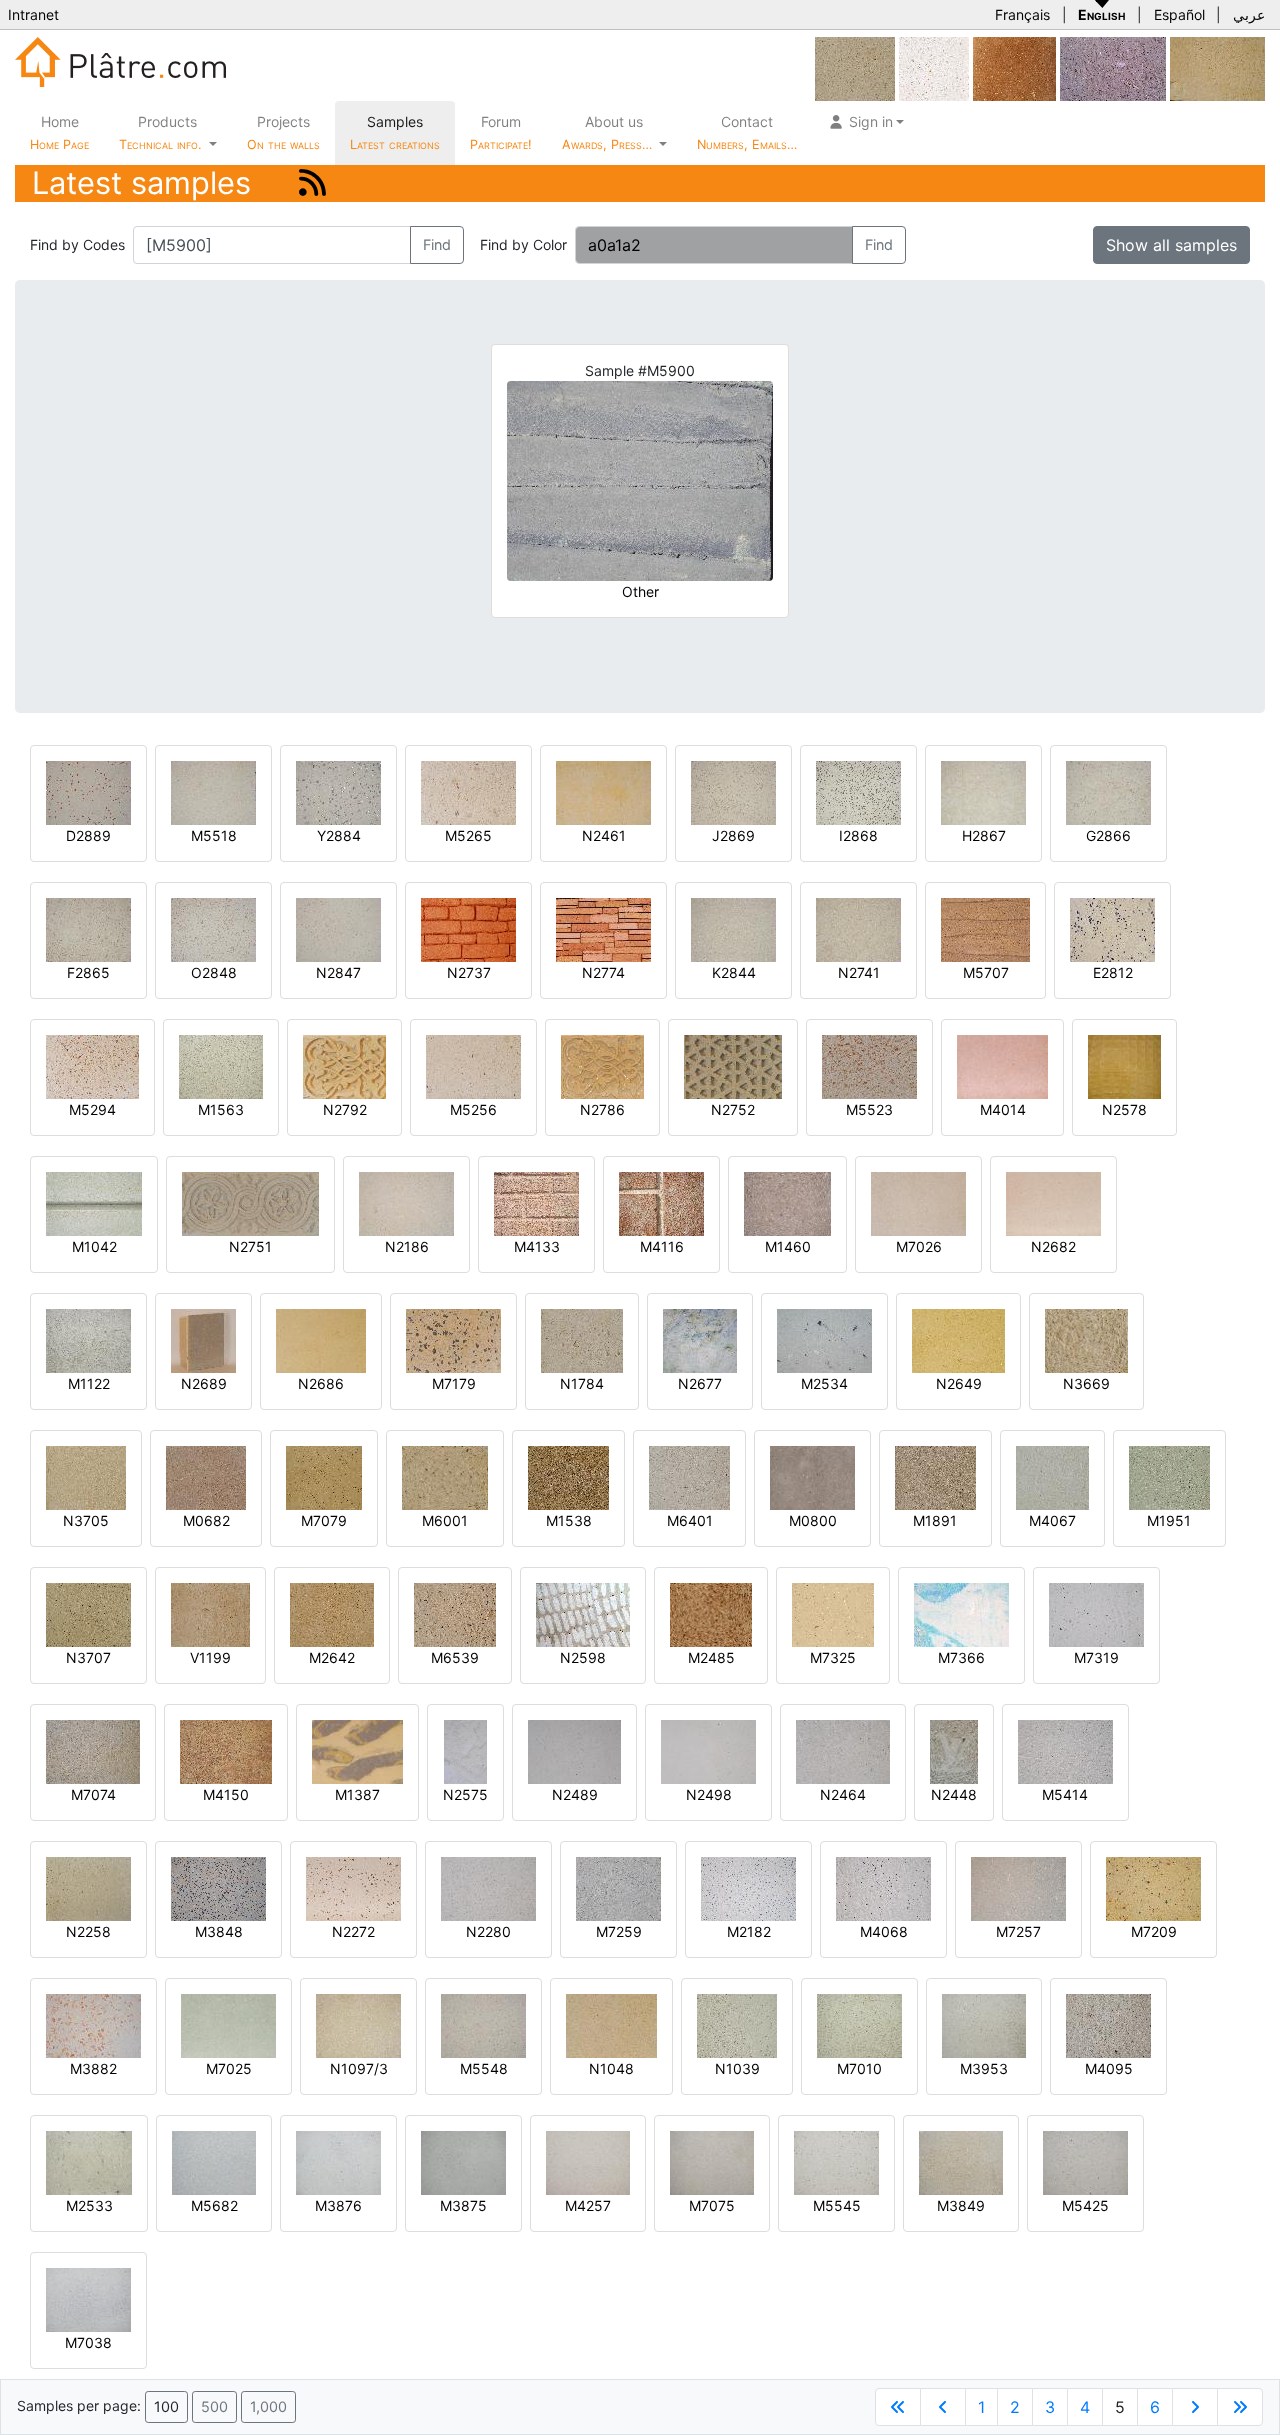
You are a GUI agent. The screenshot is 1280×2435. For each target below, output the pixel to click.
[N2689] (203, 1339)
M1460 (788, 1246)
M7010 (859, 2068)
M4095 (1109, 2068)
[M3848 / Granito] (218, 1887)
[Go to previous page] (943, 2407)
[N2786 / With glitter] (602, 1065)
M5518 (214, 835)
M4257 (588, 2205)
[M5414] (1065, 1750)
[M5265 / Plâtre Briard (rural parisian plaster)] (468, 791)
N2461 (604, 835)
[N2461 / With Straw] (603, 791)
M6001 (445, 1520)
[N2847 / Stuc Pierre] (338, 928)
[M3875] (463, 2161)
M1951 (1169, 1520)
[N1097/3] (358, 2024)
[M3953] (984, 2024)
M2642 (332, 1657)
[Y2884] (338, 791)
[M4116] (661, 1202)
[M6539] (455, 1613)
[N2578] (1124, 1065)
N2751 (250, 1246)
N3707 (88, 1657)
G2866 (1108, 835)
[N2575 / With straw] (465, 1750)
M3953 (984, 2068)
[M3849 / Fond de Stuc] (961, 2161)
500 (214, 2406)
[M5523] (869, 1065)
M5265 (468, 835)
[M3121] (1217, 67)
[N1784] (582, 1339)
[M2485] (711, 1613)
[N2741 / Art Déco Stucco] (858, 928)
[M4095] (1108, 2024)
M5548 (484, 2068)
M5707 (986, 972)
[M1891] (935, 1476)
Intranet (33, 14)
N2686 (321, 1383)
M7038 (88, 2342)
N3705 (86, 1520)
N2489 (575, 1794)
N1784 (582, 1383)
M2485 (711, 1657)
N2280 (488, 1931)
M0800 (813, 1520)
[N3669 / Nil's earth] (1086, 1339)
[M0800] (812, 1476)
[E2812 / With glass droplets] (1112, 928)
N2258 (88, 1931)
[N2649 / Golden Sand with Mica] (958, 1339)
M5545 (837, 2205)
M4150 (226, 1794)
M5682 (214, 2205)
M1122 (89, 1383)
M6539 (455, 1657)
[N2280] (488, 1887)
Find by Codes (77, 244)
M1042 (94, 1246)
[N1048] (611, 2024)
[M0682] (206, 1476)
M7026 (919, 1246)
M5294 (92, 1109)
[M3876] (338, 2161)
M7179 (454, 1383)
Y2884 (339, 835)
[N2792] (344, 1065)
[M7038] (88, 2298)
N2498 (709, 1794)
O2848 (214, 972)
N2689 (204, 1383)
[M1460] (787, 1202)
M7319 (1096, 1657)
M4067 (1052, 1520)
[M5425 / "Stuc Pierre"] (1085, 2161)
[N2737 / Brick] (468, 928)
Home (59, 132)
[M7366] (961, 1613)
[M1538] (568, 1476)
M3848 (219, 1931)
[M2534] (824, 1339)
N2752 (733, 1109)
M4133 (537, 1246)
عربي (1249, 14)
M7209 (1154, 1931)
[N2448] (954, 1750)
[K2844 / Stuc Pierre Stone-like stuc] (733, 928)
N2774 (603, 972)
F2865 (88, 972)
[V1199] (210, 1613)
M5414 (1065, 1794)
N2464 (843, 1794)
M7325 (833, 1657)
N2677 (700, 1383)
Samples (395, 132)
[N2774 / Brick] (603, 928)
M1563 (221, 1109)
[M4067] (1052, 1476)
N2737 (469, 972)
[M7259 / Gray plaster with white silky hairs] (618, 1887)
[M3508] (855, 67)
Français (1022, 14)
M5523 (869, 1109)
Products (160, 132)
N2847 (338, 972)
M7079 (324, 1520)
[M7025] (228, 2024)
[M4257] (588, 2161)
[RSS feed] (312, 182)
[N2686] (321, 1339)
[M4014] (1002, 1065)
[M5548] (483, 2024)
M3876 (338, 2205)
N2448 (954, 1794)
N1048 (611, 2068)
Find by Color (523, 244)
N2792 (345, 1109)
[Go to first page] (898, 2407)
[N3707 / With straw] (88, 1613)
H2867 (984, 835)
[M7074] (93, 1750)
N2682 (1053, 1246)
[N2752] (733, 1065)
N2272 (353, 1931)
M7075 (712, 2205)
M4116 (662, 1246)
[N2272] (353, 1887)
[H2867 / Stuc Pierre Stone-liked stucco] (983, 791)
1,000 (268, 2406)
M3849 (961, 2205)
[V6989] (934, 67)
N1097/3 (359, 2068)
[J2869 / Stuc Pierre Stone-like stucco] (733, 791)
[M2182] (748, 1887)
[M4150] (226, 1750)
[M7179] (453, 1339)
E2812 (1113, 972)
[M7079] (324, 1476)
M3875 (463, 2205)
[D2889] (88, 791)
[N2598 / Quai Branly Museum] (583, 1613)
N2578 (1124, 1109)
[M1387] (357, 1750)
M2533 (89, 2205)
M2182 (749, 1931)
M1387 (357, 1794)
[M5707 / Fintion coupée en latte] (985, 928)
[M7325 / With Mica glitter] (833, 1613)
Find (437, 244)
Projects (283, 132)
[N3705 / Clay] (86, 1476)
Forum (501, 132)
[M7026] (918, 1202)
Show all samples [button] (1171, 245)
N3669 (1086, 1383)
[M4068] (883, 1887)
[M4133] (536, 1202)
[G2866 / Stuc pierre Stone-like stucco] (1108, 791)
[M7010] (859, 2024)
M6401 (690, 1520)
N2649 (959, 1383)
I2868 (858, 835)
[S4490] (1113, 67)
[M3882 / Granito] (93, 2024)
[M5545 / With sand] (836, 2161)
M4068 (884, 1931)
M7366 (961, 1657)
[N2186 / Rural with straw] (406, 1202)
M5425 (1085, 2205)
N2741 (859, 972)
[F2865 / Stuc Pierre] (88, 928)
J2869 (733, 835)
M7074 (93, 1794)
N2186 (407, 1246)
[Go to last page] (1240, 2407)
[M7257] (1018, 1887)
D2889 (88, 835)
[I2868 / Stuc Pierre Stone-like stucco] (858, 791)
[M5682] (214, 2161)
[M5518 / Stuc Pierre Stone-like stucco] (213, 791)
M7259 (619, 1931)
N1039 (737, 2068)
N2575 (465, 1794)
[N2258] (88, 1887)
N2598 (583, 1657)
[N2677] (700, 1339)
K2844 (734, 972)
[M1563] (221, 1065)
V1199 (210, 1657)
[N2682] (1053, 1202)
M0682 (206, 1520)
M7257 (1018, 1931)
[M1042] (94, 1202)
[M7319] (1096, 1613)
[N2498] (708, 1750)
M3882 (93, 2068)
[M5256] (473, 1065)
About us (609, 132)
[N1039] (737, 2024)
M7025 (229, 2068)
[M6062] (1014, 67)
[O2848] (213, 928)
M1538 (569, 1520)
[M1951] (1169, 1476)
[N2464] (843, 1750)
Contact (747, 132)
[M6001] (445, 1476)
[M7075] (712, 2161)
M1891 (935, 1520)
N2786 (602, 1109)
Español (1179, 14)
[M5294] (92, 1065)
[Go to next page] (1195, 2407)
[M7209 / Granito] (1153, 1887)
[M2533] (89, 2161)
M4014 (1003, 1109)
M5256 (473, 1109)
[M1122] (88, 1339)
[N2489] (574, 1750)
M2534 (824, 1383)
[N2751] (250, 1202)
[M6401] (689, 1476)
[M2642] (332, 1613)
